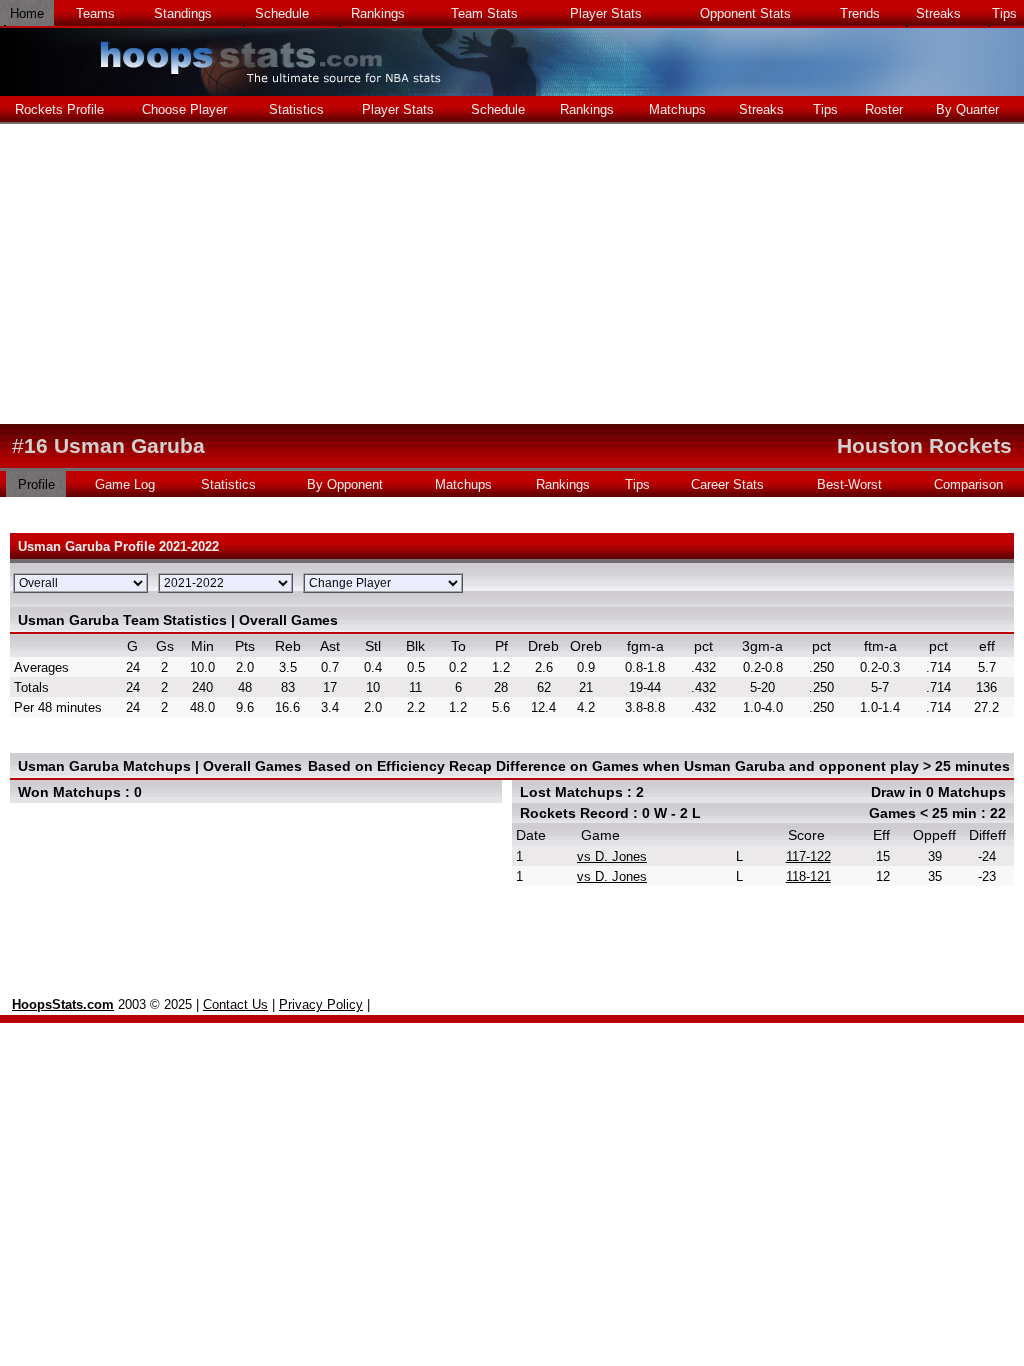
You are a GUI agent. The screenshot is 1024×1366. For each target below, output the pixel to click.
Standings (183, 13)
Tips (1004, 13)
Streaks (938, 13)
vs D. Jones (612, 856)
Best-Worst (849, 484)
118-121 (808, 876)
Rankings (378, 13)
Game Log (125, 484)
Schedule (282, 13)
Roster (884, 109)
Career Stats (727, 484)
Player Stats (606, 13)
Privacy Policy (321, 1004)
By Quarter (967, 109)
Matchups (677, 109)
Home (27, 13)
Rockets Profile (59, 109)
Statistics (296, 109)
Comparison (968, 484)
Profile (36, 484)
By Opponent (345, 484)
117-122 (808, 856)
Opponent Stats (745, 13)
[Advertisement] (512, 274)
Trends (860, 13)
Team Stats (484, 13)
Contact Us (235, 1004)
